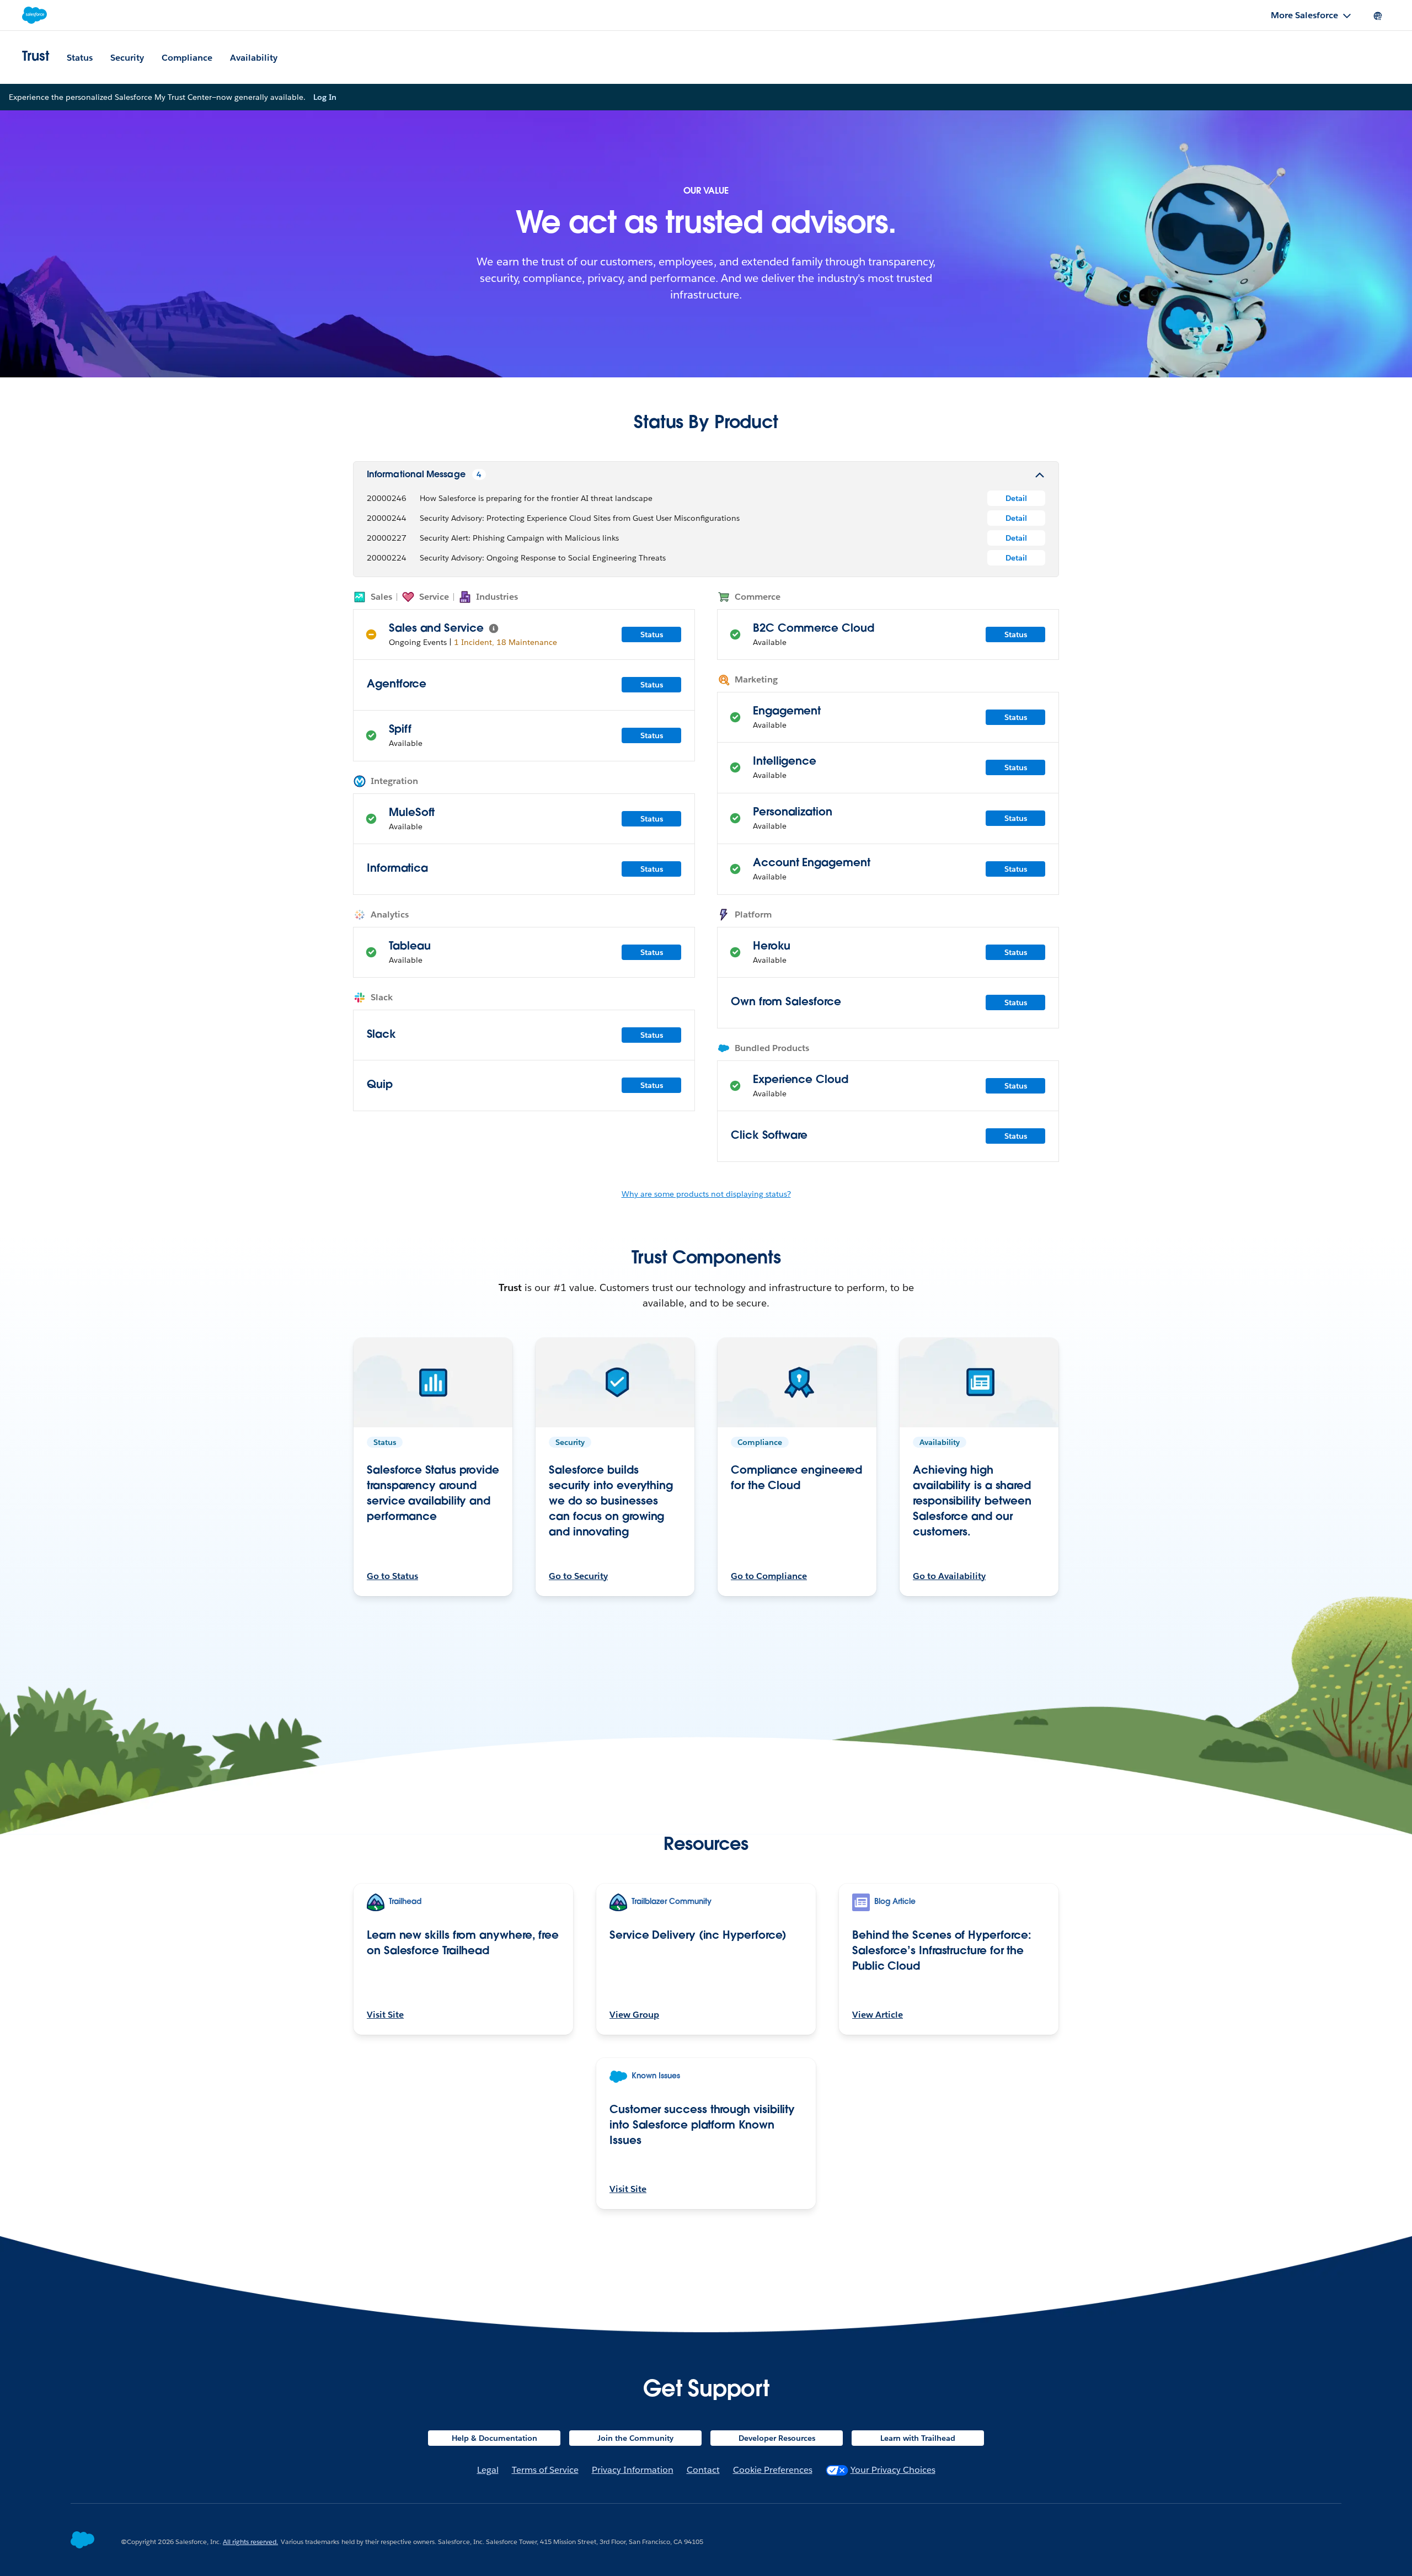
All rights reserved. (250, 2542)
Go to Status (392, 1576)
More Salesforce (1304, 15)
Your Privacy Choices (893, 2470)
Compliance (187, 58)
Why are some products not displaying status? (706, 1194)
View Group (634, 2015)
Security (127, 58)
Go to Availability (949, 1576)
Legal (488, 2470)
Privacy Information (633, 2470)
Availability (254, 58)
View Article (878, 2015)
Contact (703, 2470)
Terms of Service (545, 2470)
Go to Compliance (769, 1576)
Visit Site (385, 2015)
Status (80, 58)
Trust (36, 57)
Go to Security (578, 1576)
